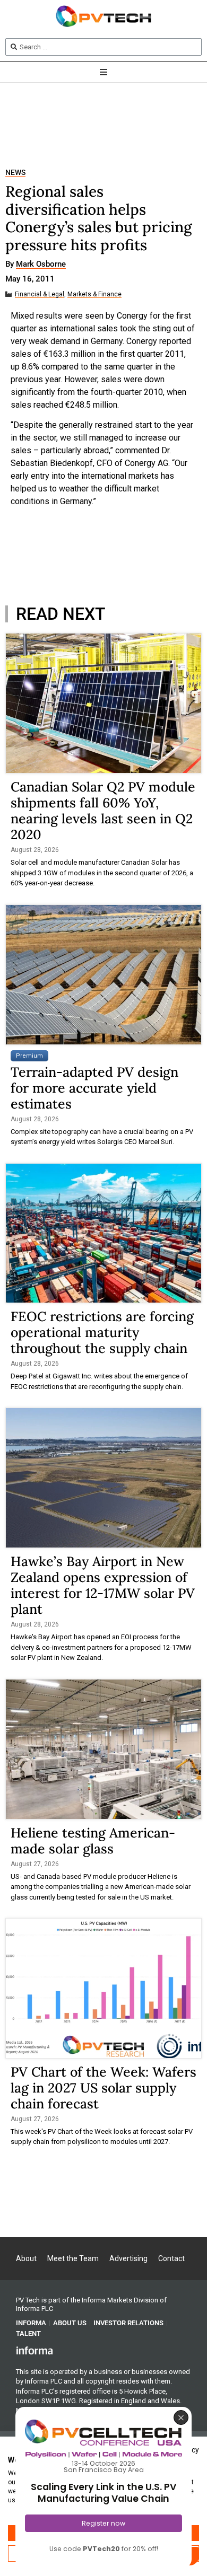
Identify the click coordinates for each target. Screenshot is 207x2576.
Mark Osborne (41, 265)
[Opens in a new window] (34, 2350)
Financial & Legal (40, 294)
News (15, 173)
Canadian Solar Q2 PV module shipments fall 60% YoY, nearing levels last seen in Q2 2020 (103, 811)
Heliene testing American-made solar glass (93, 1841)
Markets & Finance (94, 294)
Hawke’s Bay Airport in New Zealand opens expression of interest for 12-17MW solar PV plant (103, 1585)
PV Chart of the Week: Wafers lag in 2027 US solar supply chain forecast (103, 2088)
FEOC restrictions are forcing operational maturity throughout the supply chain (102, 1332)
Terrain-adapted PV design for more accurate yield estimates (94, 1088)
